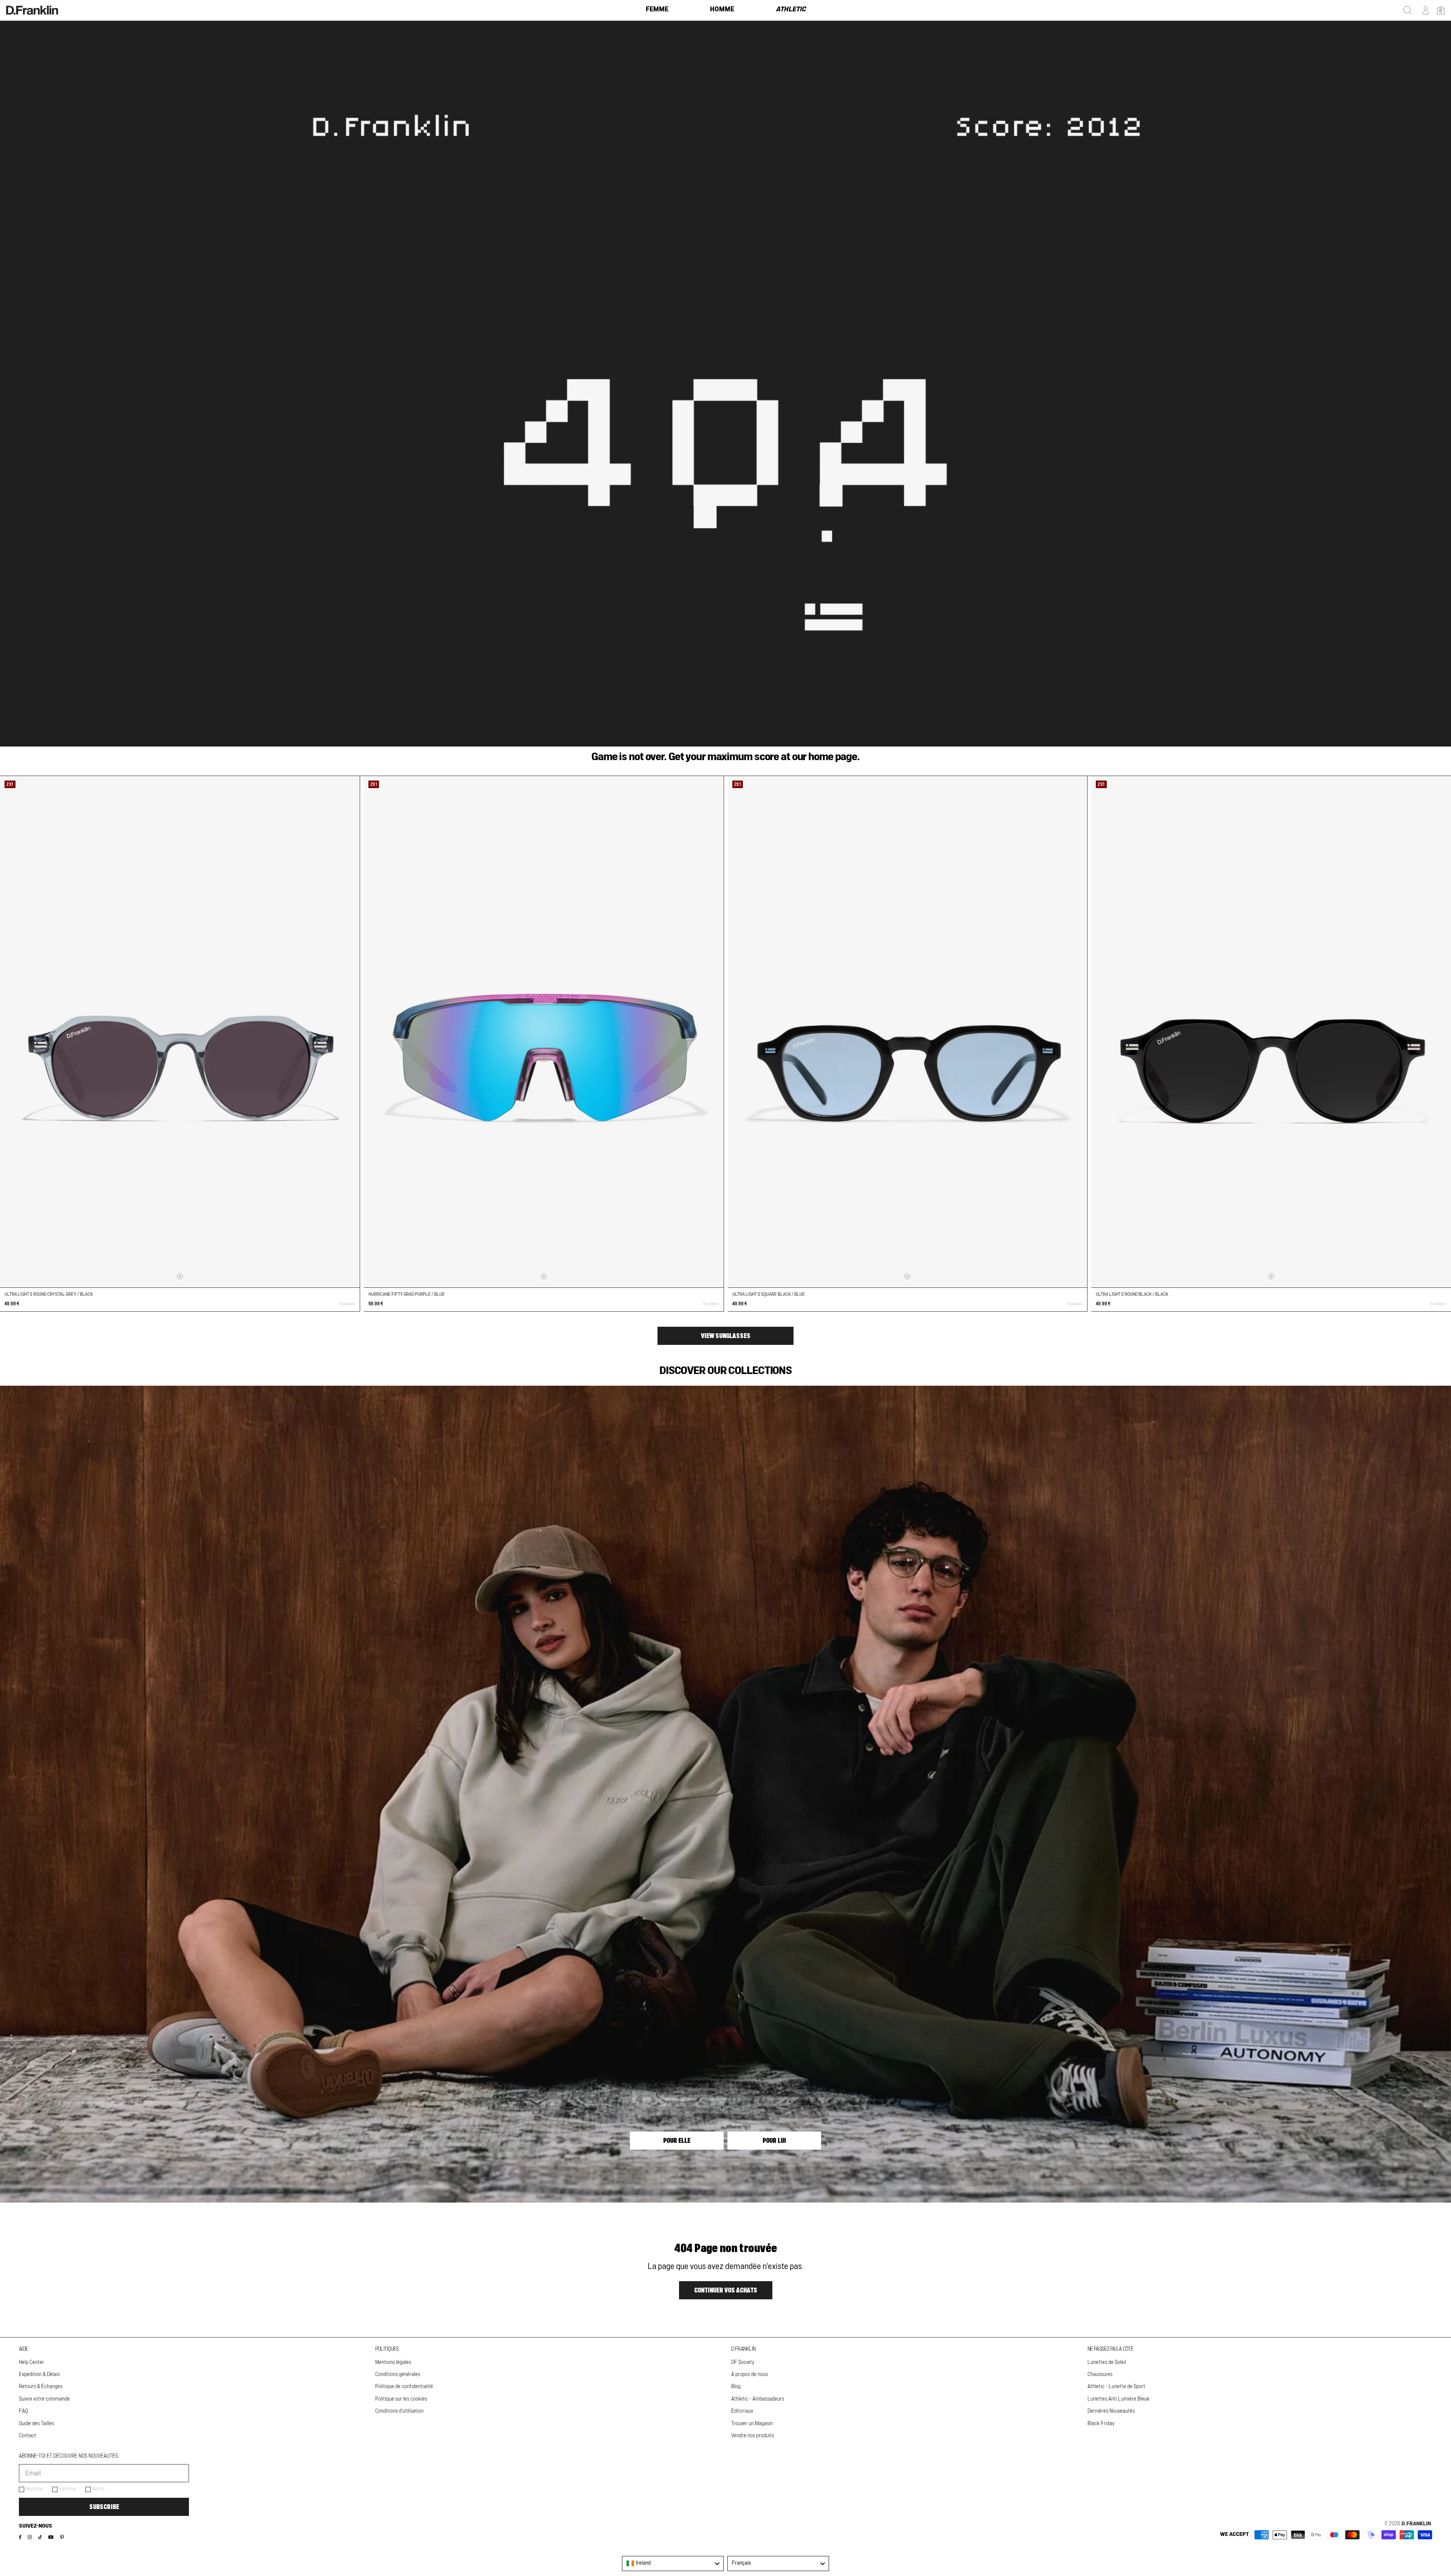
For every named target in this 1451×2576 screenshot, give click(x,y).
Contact (28, 2436)
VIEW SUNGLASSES (726, 1336)
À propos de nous (749, 2375)
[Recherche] (1408, 10)
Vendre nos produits (753, 2436)
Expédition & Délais (39, 2375)
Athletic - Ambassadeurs (758, 2399)
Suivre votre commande (44, 2399)
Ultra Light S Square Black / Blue (769, 1294)
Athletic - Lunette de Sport (1116, 2387)
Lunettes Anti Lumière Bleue (1118, 2399)
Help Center (32, 2362)
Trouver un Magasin (752, 2424)
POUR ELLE (677, 2141)
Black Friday (1101, 2424)
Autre (99, 2489)
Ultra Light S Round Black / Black (1132, 1294)
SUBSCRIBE (104, 2507)
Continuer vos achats (726, 2290)
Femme (68, 2489)
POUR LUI (774, 2141)
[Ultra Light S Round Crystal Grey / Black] (180, 1032)
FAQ (23, 2411)
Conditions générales (398, 2375)
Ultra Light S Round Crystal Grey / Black (49, 1294)
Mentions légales (393, 2362)
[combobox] (673, 2564)
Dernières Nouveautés (1111, 2411)
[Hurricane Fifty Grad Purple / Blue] (544, 1032)
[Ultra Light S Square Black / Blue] (908, 1032)
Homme (34, 2489)
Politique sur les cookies (401, 2399)
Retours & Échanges (41, 2387)
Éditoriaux (742, 2411)
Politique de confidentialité (404, 2387)
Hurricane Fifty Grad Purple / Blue (407, 1294)
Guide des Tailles (36, 2424)
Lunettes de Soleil (1107, 2362)
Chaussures (1100, 2375)
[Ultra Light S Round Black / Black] (1271, 1032)
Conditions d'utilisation (399, 2411)
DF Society (743, 2362)
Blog (736, 2387)
